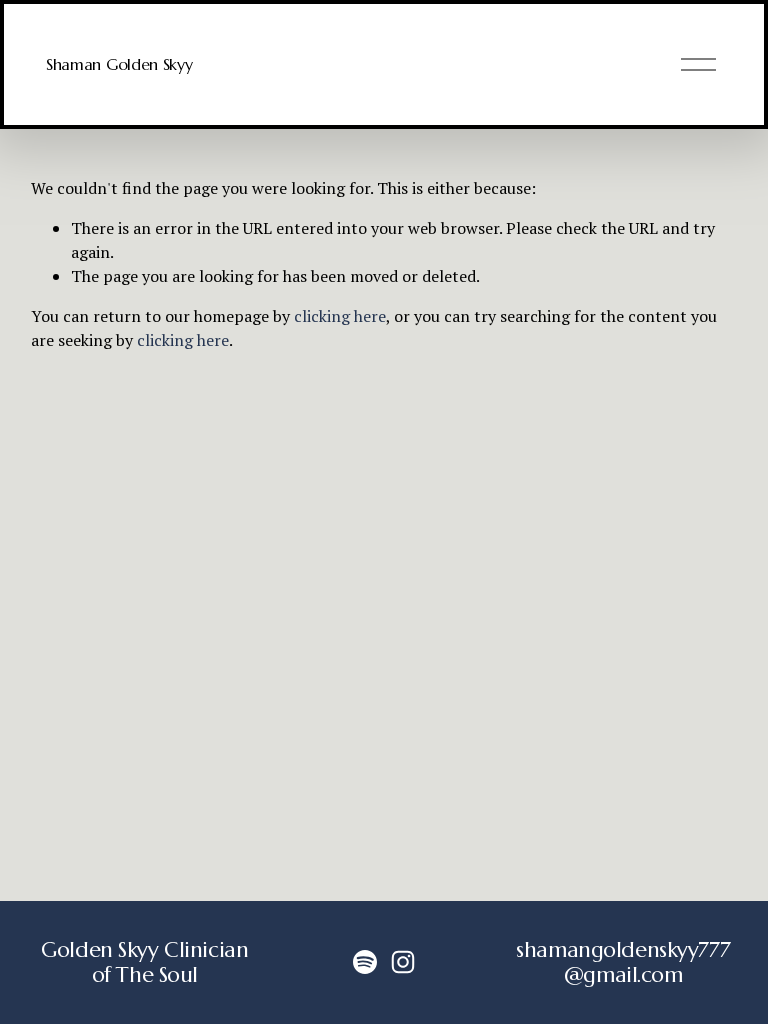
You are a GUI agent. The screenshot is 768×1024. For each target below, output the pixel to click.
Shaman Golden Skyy (119, 64)
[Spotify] (365, 962)
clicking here (340, 316)
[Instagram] (403, 962)
